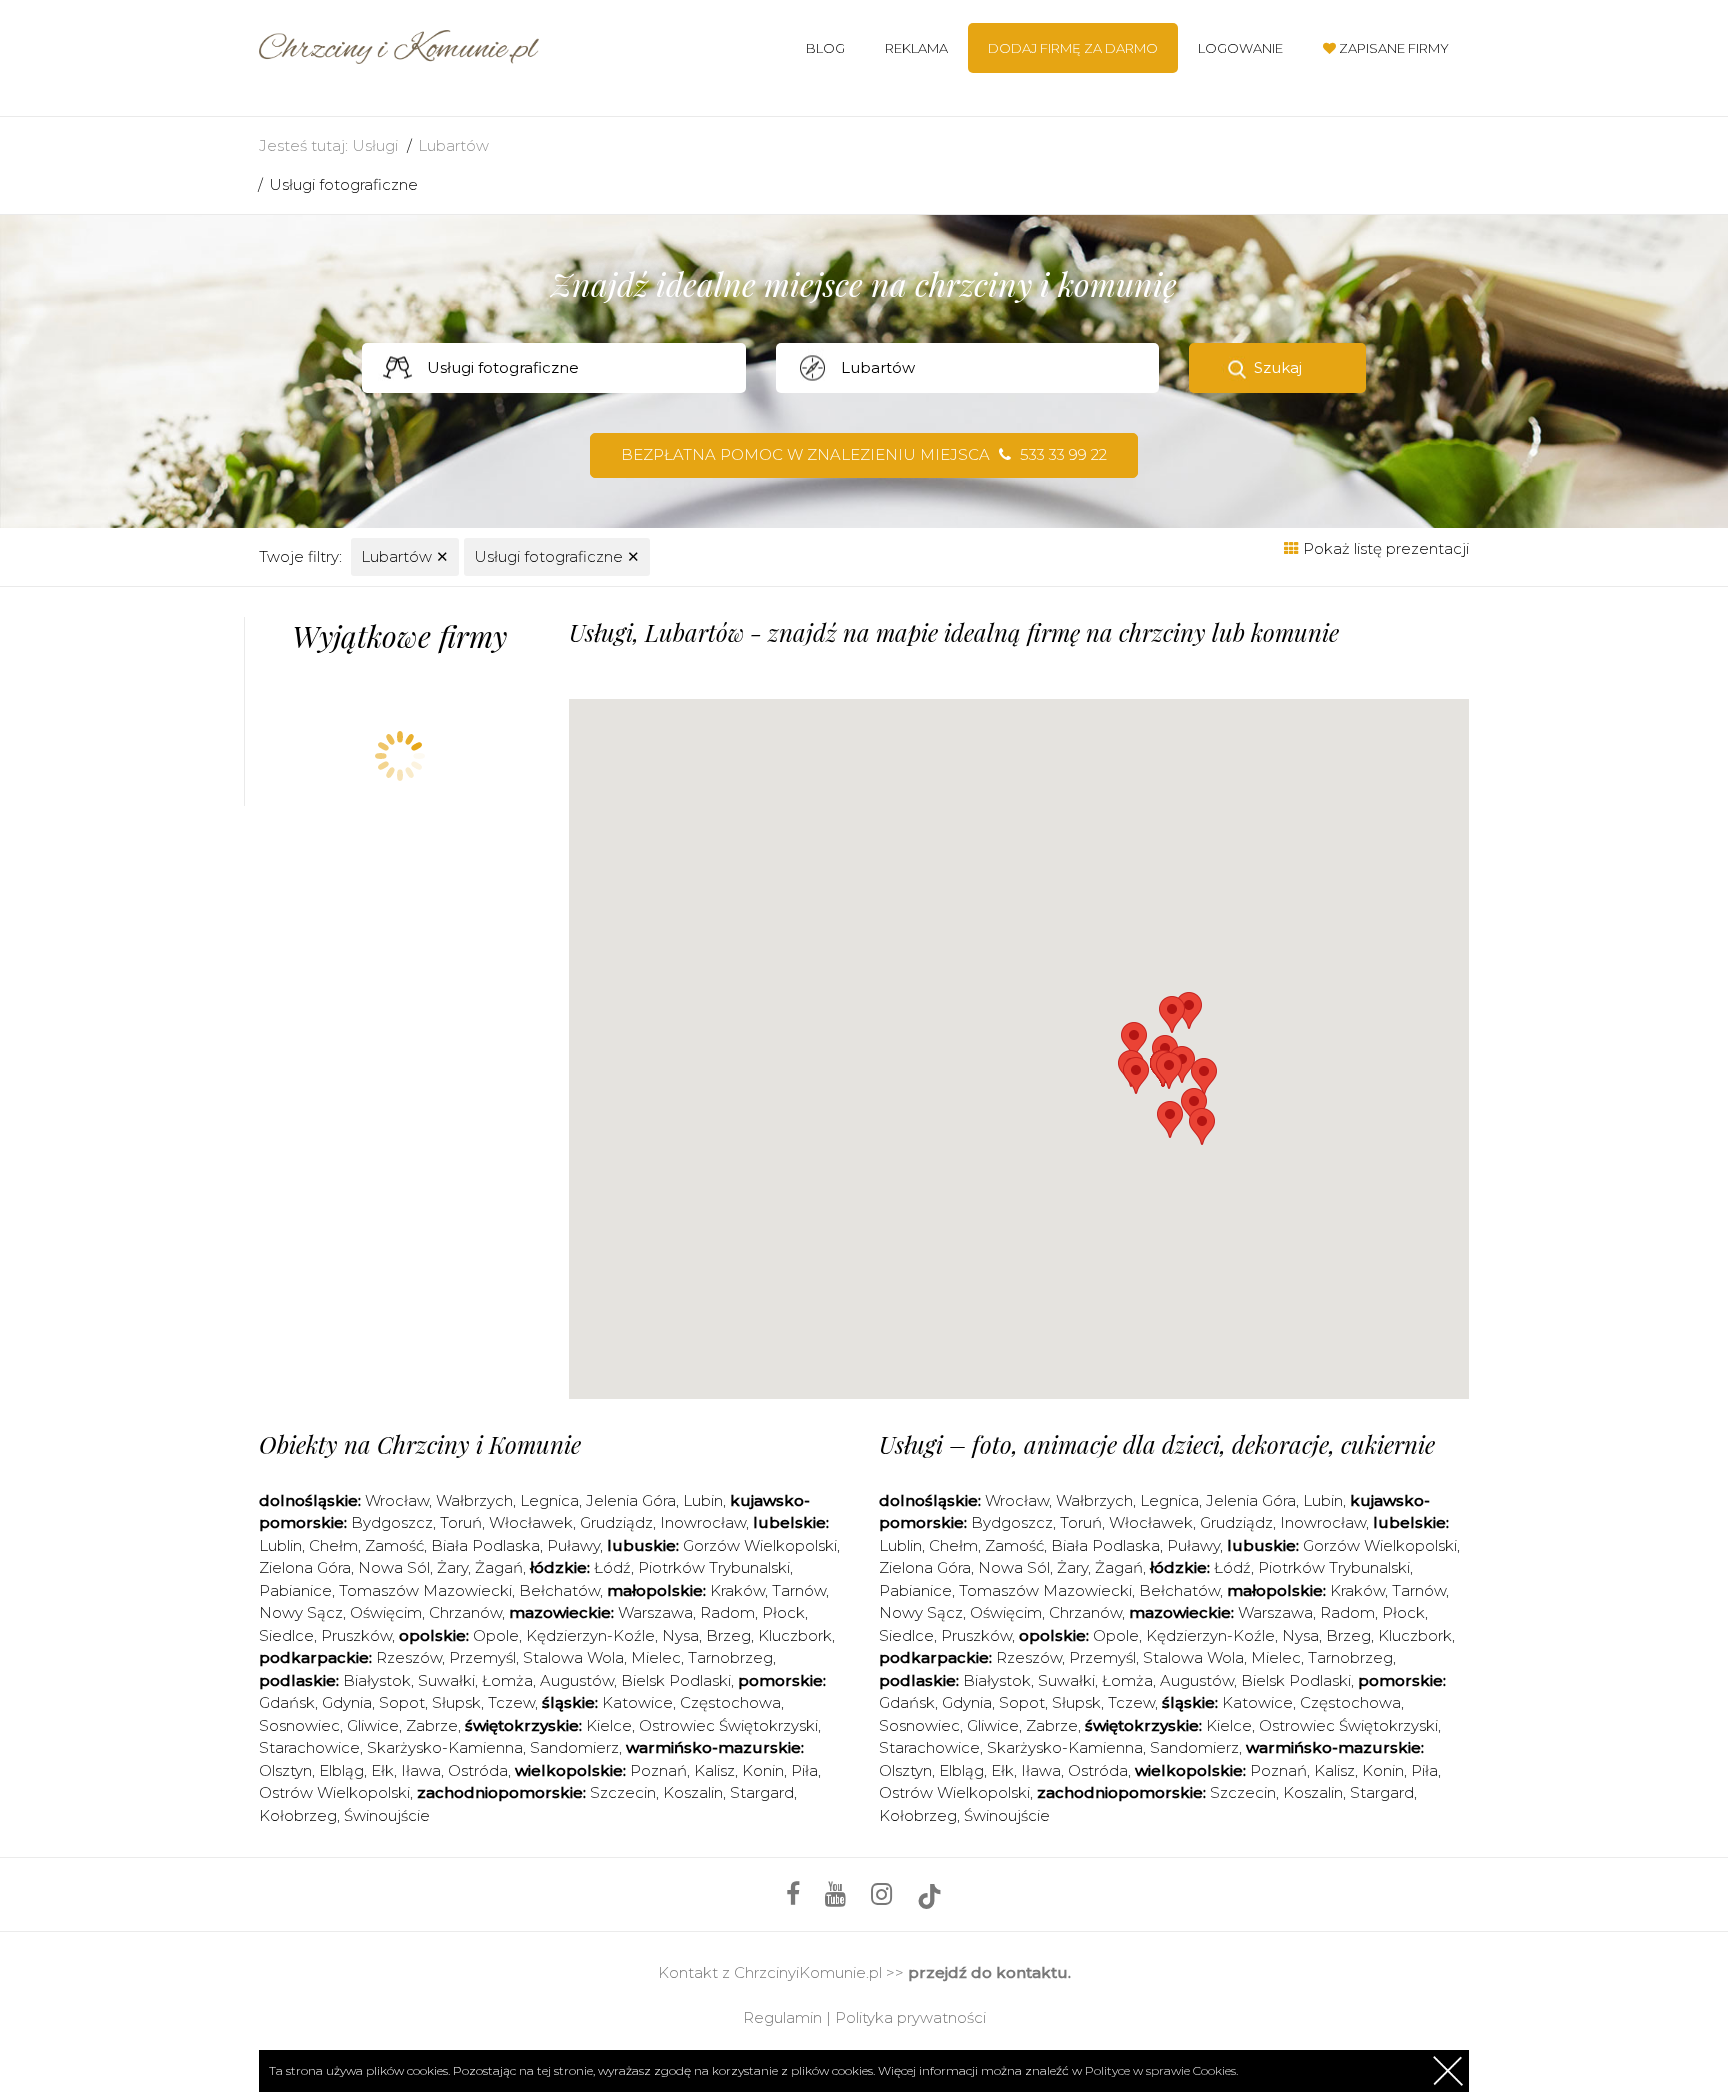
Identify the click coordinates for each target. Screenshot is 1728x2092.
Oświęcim (386, 1612)
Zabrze (432, 1725)
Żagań (499, 1567)
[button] (1170, 1119)
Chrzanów (465, 1612)
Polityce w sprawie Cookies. (1161, 2070)
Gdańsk (287, 1702)
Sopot (402, 1702)
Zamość (394, 1545)
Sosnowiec (299, 1725)
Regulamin (782, 2017)
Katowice (637, 1702)
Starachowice (309, 1747)
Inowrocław (703, 1522)
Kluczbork (795, 1635)
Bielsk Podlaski (676, 1680)
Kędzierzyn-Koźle (590, 1635)
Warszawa (655, 1612)
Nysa (680, 1635)
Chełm (333, 1545)
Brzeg (728, 1635)
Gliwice (373, 1725)
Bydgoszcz (392, 1522)
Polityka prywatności (910, 2017)
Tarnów (799, 1590)
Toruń (461, 1522)
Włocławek (531, 1522)
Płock (783, 1612)
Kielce (609, 1725)
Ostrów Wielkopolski (334, 1792)
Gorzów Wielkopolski (760, 1545)
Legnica (549, 1500)
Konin (763, 1770)
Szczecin (623, 1792)
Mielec (656, 1657)
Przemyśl (482, 1657)
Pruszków (356, 1635)
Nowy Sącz (301, 1612)
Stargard (762, 1792)
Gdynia (347, 1702)
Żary (452, 1567)
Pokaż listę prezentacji (1384, 548)
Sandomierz (574, 1747)
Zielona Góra (305, 1567)
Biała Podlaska (485, 1545)
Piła (804, 1770)
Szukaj (1278, 367)
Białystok (377, 1680)
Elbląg (341, 1770)
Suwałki (446, 1680)
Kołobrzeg (298, 1815)
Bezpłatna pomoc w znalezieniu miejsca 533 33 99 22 (864, 454)
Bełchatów (559, 1590)
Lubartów (453, 145)
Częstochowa (730, 1702)
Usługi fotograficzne (343, 184)
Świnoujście (387, 1815)
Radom (727, 1612)
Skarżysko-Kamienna (445, 1747)
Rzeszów (409, 1657)
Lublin (280, 1545)
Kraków (737, 1590)
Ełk (382, 1770)
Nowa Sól (394, 1567)
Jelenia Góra (631, 1500)
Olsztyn (285, 1770)
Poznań (658, 1770)
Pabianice (295, 1590)
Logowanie (1240, 48)
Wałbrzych (474, 1500)
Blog (825, 48)
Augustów (577, 1680)
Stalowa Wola (573, 1657)
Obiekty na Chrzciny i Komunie (420, 1444)
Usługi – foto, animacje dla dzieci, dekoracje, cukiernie (1157, 1444)
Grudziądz (616, 1522)
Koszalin (693, 1792)
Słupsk (456, 1702)
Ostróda (478, 1770)
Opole (496, 1635)
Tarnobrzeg (730, 1657)
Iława (421, 1770)
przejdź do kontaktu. (989, 1972)
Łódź (612, 1567)
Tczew (511, 1702)
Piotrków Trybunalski (714, 1567)
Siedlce (286, 1635)
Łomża (507, 1680)
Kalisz (714, 1770)
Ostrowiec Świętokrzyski (728, 1725)
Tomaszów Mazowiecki (425, 1590)
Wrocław (397, 1500)
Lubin (703, 1500)
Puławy (573, 1545)
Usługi (375, 145)
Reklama (916, 48)
